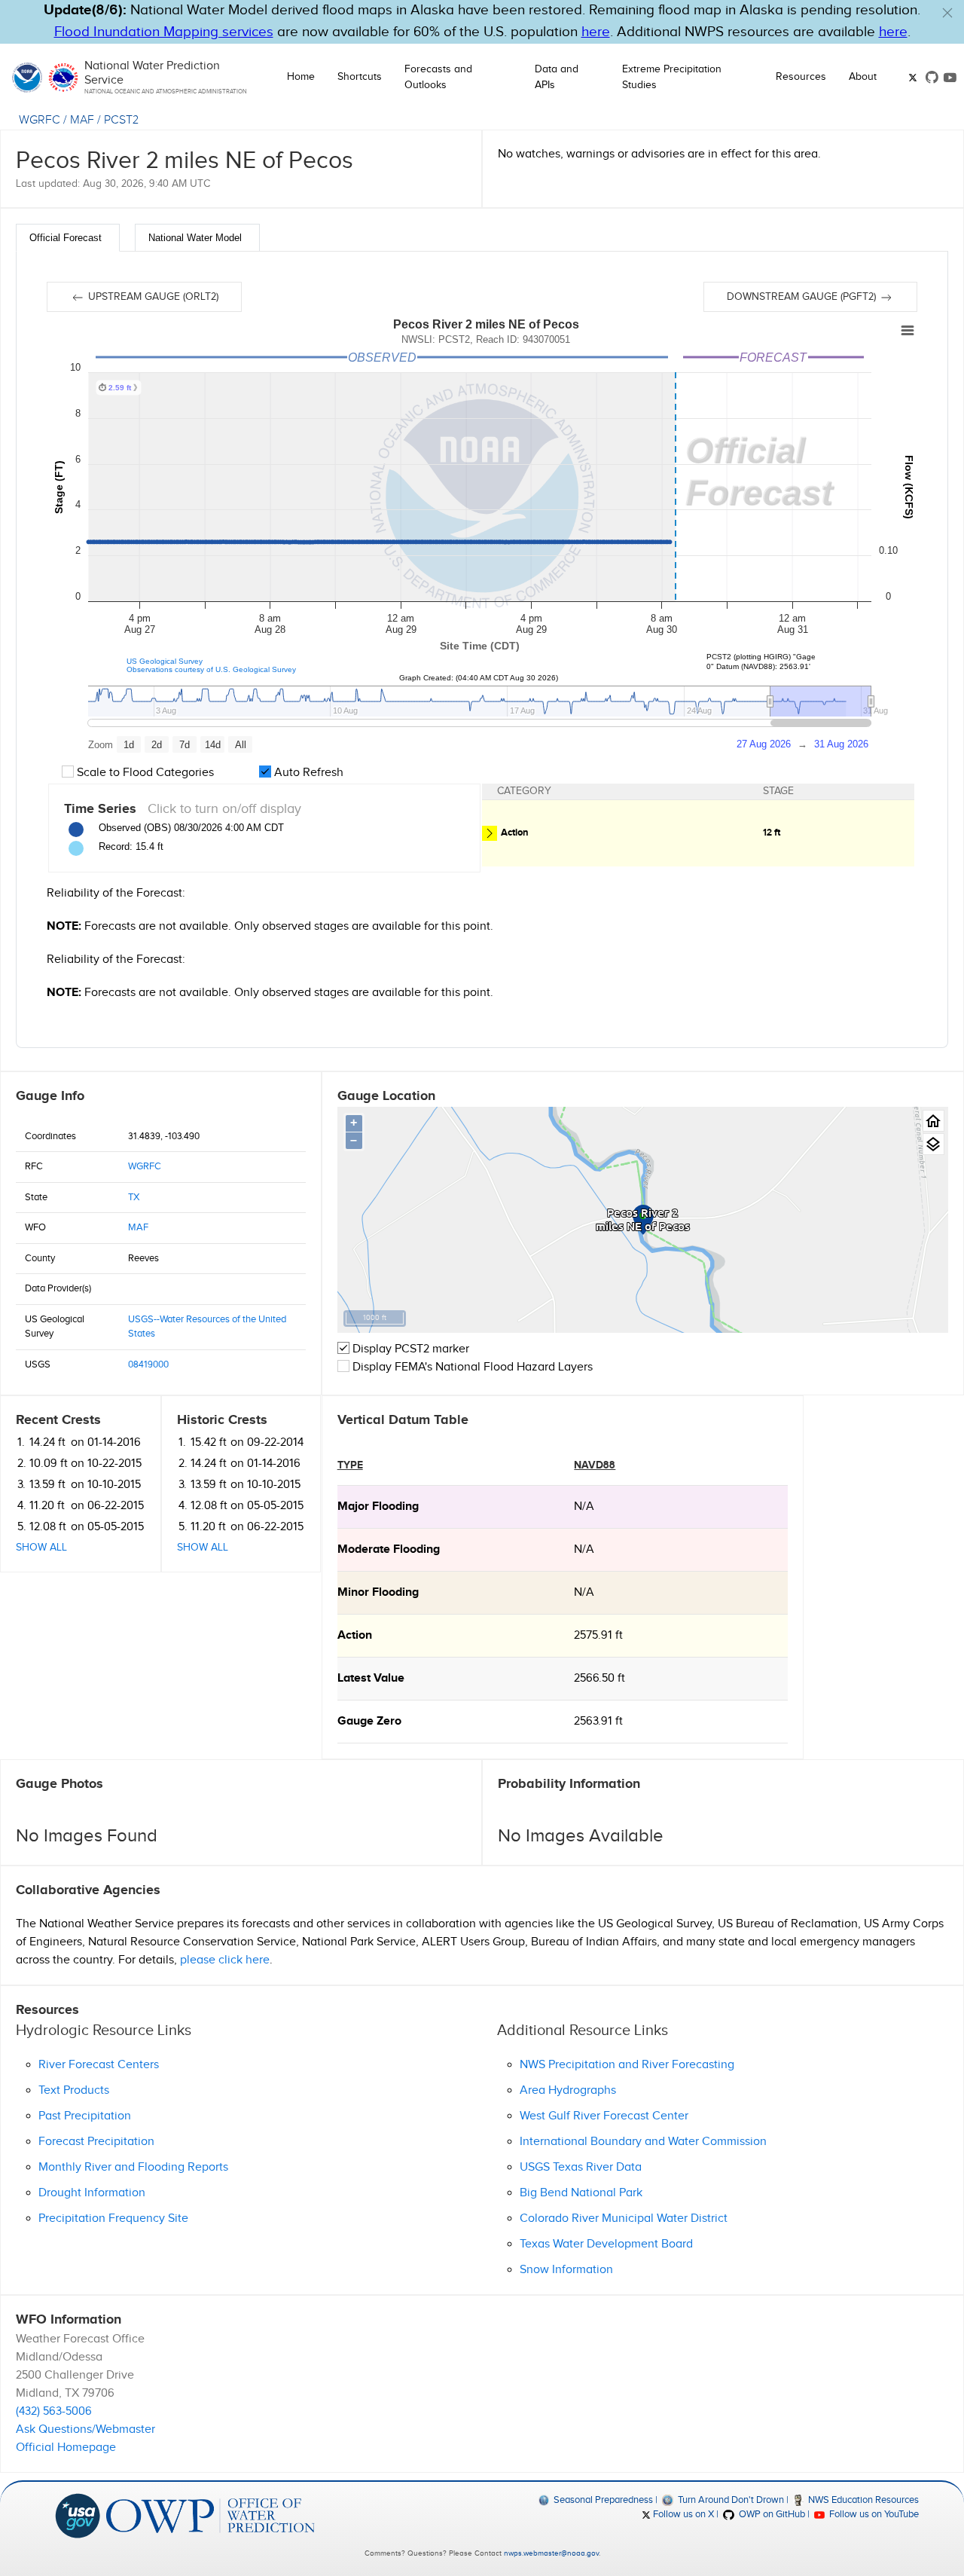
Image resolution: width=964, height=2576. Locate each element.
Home (301, 77)
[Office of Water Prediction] (210, 2515)
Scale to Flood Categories (144, 773)
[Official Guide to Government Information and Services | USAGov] (78, 2515)
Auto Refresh (307, 773)
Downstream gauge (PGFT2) (803, 297)
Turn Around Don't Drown (729, 2500)
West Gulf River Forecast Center (604, 2116)
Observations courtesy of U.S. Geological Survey (211, 669)
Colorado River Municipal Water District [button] (624, 2218)
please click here (225, 1960)
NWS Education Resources (862, 2500)
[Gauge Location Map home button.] (933, 1121)
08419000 (148, 1364)
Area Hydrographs (568, 2090)
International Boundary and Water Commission (643, 2142)
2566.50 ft (599, 1678)
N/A (584, 1506)
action (355, 1635)
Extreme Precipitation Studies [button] (672, 77)
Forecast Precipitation (96, 2142)
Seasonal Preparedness (602, 2500)
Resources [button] (801, 77)
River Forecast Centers (99, 2065)
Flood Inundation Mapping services (164, 32)
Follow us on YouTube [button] (873, 2514)
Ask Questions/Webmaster (85, 2429)
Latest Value (371, 1678)
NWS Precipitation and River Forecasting (627, 2065)
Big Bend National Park (581, 2193)
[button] (947, 13)
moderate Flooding (389, 1549)
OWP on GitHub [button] (770, 2514)
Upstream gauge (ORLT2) (152, 297)
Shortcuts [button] (360, 77)
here (596, 32)
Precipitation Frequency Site (113, 2218)
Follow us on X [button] (682, 2514)
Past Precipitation (85, 2116)
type (350, 1465)
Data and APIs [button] (557, 77)
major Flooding (378, 1506)
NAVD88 (595, 1465)
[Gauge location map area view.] (933, 1144)
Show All (41, 1548)
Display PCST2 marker (409, 1349)
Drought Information (92, 2193)
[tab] (68, 238)
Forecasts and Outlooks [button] (438, 77)
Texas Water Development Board (606, 2244)
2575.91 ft (598, 1635)
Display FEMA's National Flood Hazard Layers (471, 1367)
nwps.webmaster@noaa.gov (551, 2553)
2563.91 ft (598, 1721)
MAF (82, 120)
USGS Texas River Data (581, 2167)
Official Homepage (66, 2448)
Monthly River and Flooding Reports (133, 2167)
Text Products (74, 2090)
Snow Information (566, 2270)
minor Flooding (378, 1592)
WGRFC (40, 120)
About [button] (863, 77)
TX (134, 1197)
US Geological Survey (165, 661)
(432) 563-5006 (54, 2411)
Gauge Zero (369, 1721)
